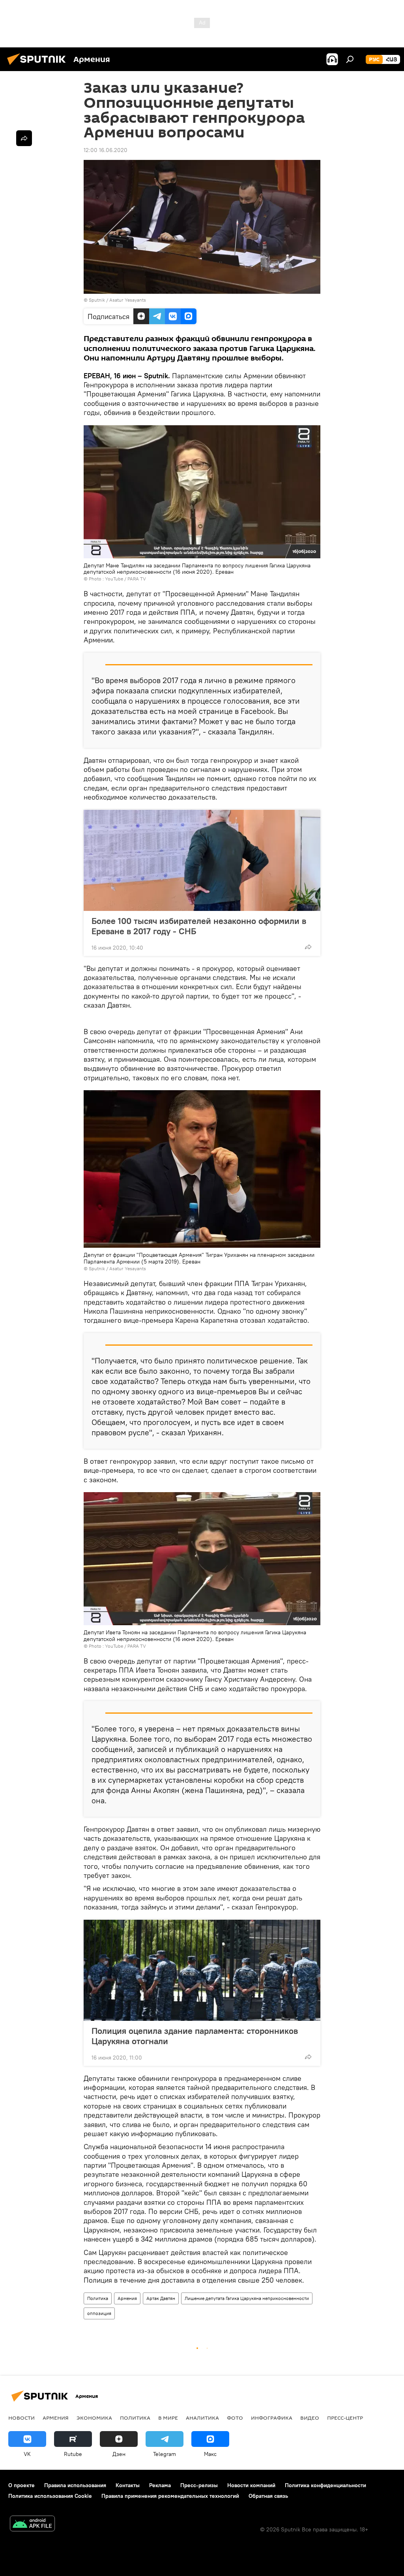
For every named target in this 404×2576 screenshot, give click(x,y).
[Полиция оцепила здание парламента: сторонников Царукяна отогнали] (202, 1970)
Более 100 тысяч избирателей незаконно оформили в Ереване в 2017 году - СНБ (199, 926)
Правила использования (75, 2485)
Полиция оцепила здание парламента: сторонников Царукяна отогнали (195, 2036)
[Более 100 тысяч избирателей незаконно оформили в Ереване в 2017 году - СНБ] (202, 860)
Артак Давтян (161, 2298)
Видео (310, 2418)
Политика (98, 2298)
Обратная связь (268, 2496)
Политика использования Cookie (50, 2496)
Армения (127, 2298)
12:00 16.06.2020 (106, 150)
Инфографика (272, 2418)
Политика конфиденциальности (325, 2485)
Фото (235, 2418)
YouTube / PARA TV (125, 579)
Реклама (160, 2485)
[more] (308, 947)
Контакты (128, 2485)
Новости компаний (251, 2485)
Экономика (94, 2418)
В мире (168, 2418)
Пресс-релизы (199, 2485)
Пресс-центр (345, 2418)
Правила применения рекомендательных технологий (170, 2496)
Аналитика (202, 2418)
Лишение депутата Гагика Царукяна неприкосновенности (247, 2298)
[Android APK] (32, 2524)
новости (22, 2418)
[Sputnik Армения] (39, 66)
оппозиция (99, 2313)
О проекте (22, 2485)
